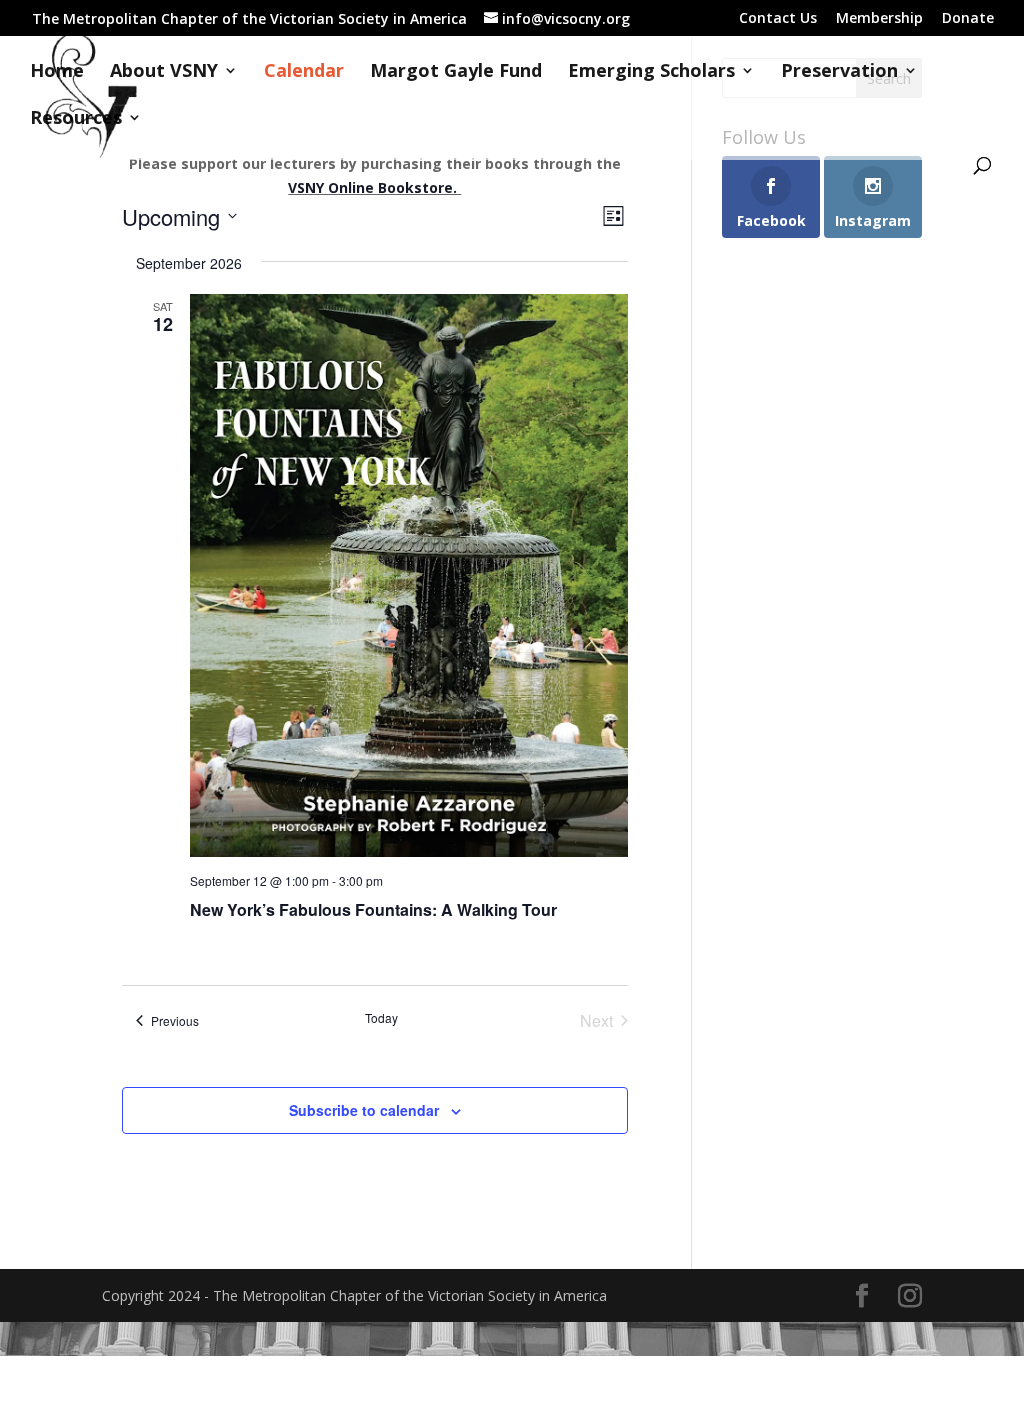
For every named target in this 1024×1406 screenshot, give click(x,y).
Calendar (304, 72)
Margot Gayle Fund (456, 72)
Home (57, 72)
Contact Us (778, 19)
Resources (76, 119)
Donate (968, 19)
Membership (879, 19)
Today (381, 1018)
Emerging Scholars (651, 72)
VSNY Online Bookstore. (374, 187)
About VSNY (164, 72)
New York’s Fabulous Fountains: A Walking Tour (373, 909)
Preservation (839, 72)
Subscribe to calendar (364, 1110)
